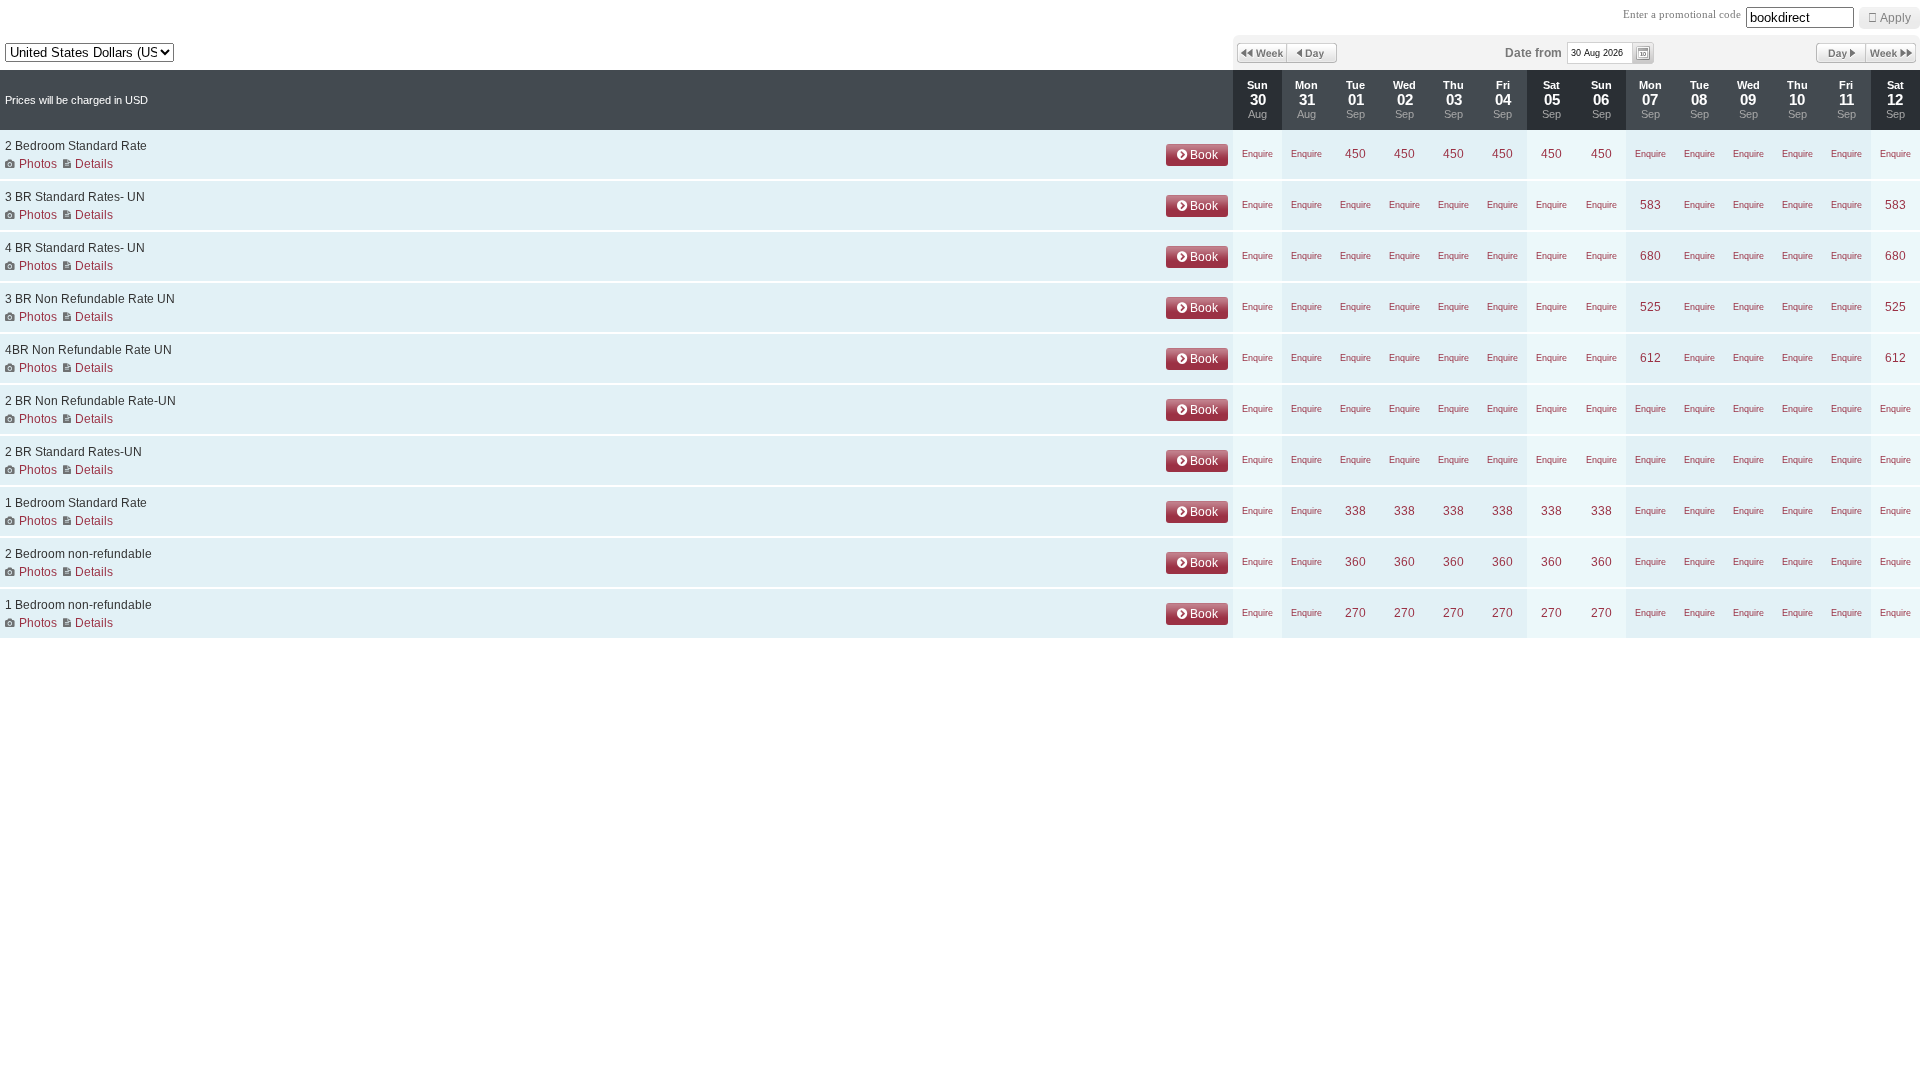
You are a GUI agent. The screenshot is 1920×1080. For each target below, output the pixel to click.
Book (1202, 155)
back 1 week (1262, 53)
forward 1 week (1891, 53)
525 (1650, 307)
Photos (38, 164)
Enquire (1257, 154)
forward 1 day (1841, 53)
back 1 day (1312, 53)
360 (1355, 562)
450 (1355, 154)
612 (1650, 358)
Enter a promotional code (1682, 14)
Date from (1533, 53)
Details (94, 164)
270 (1355, 613)
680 (1650, 256)
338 (1355, 511)
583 (1650, 205)
